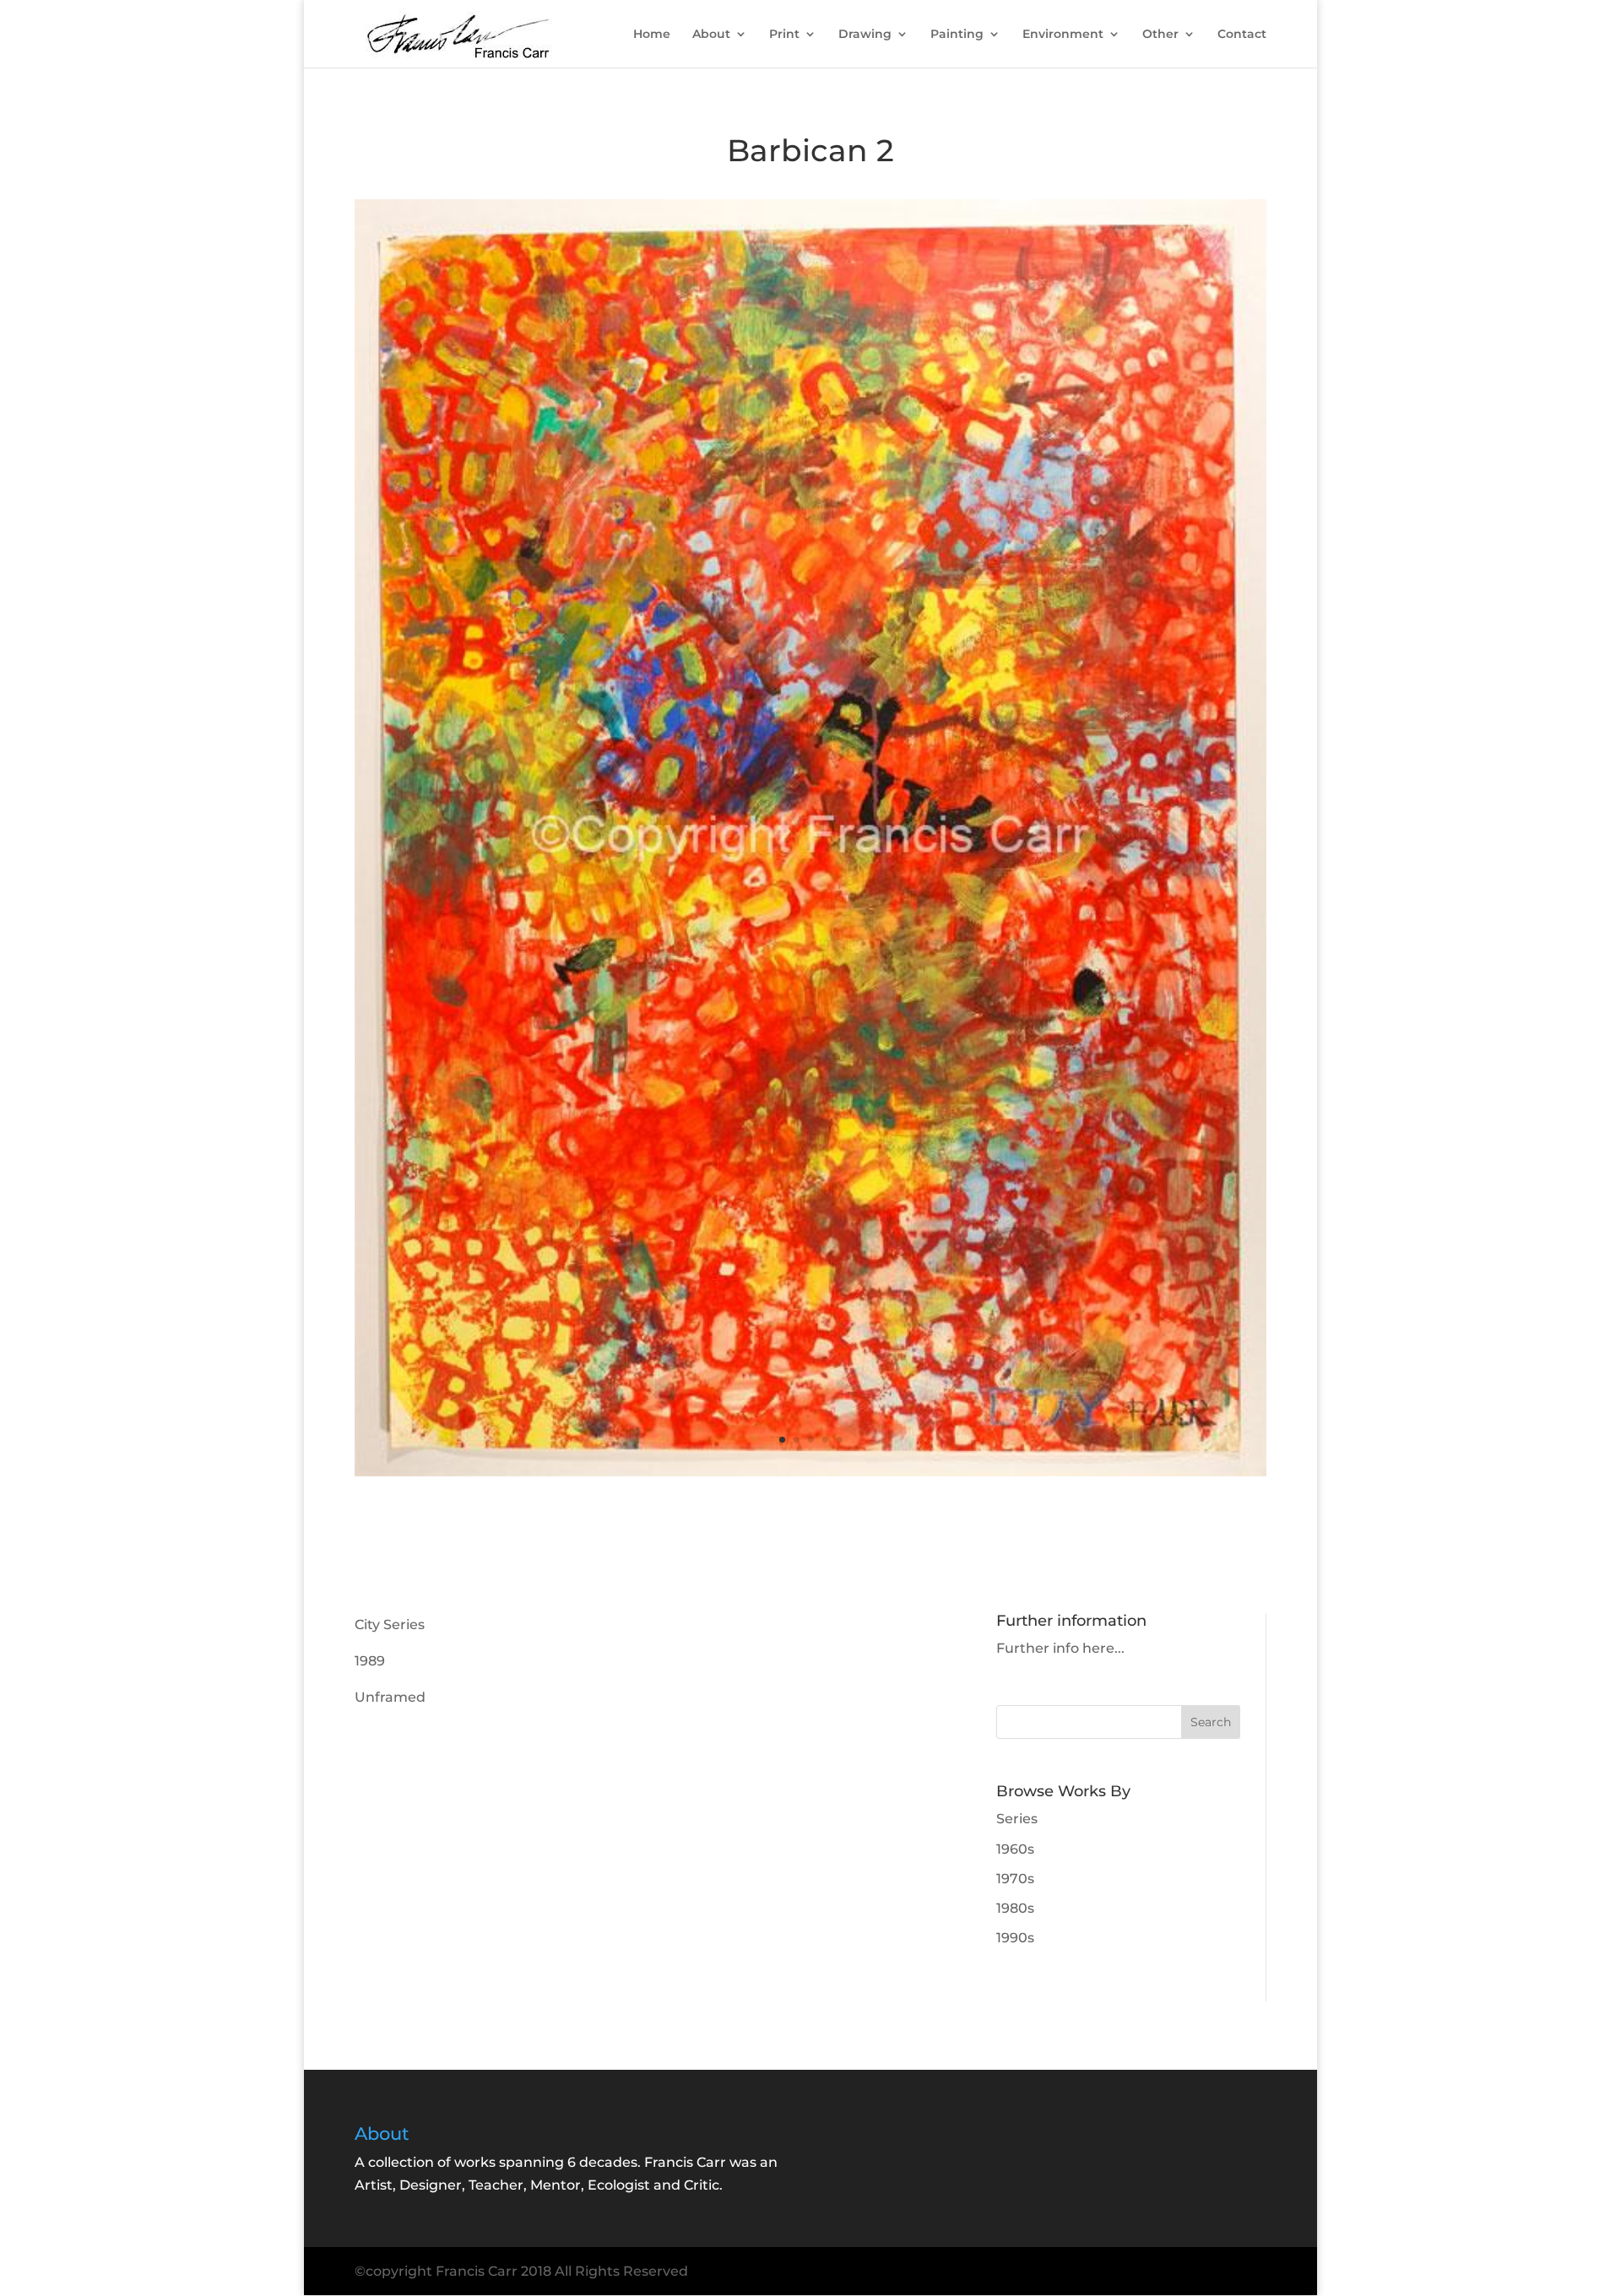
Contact (1242, 35)
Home (652, 35)
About (711, 35)
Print (784, 35)
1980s (1015, 1908)
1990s (1015, 1938)
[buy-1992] (810, 1476)
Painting (957, 35)
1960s (1015, 1849)
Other (1160, 35)
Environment (1063, 35)
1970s (1015, 1879)
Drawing (865, 35)
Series (1017, 1819)
